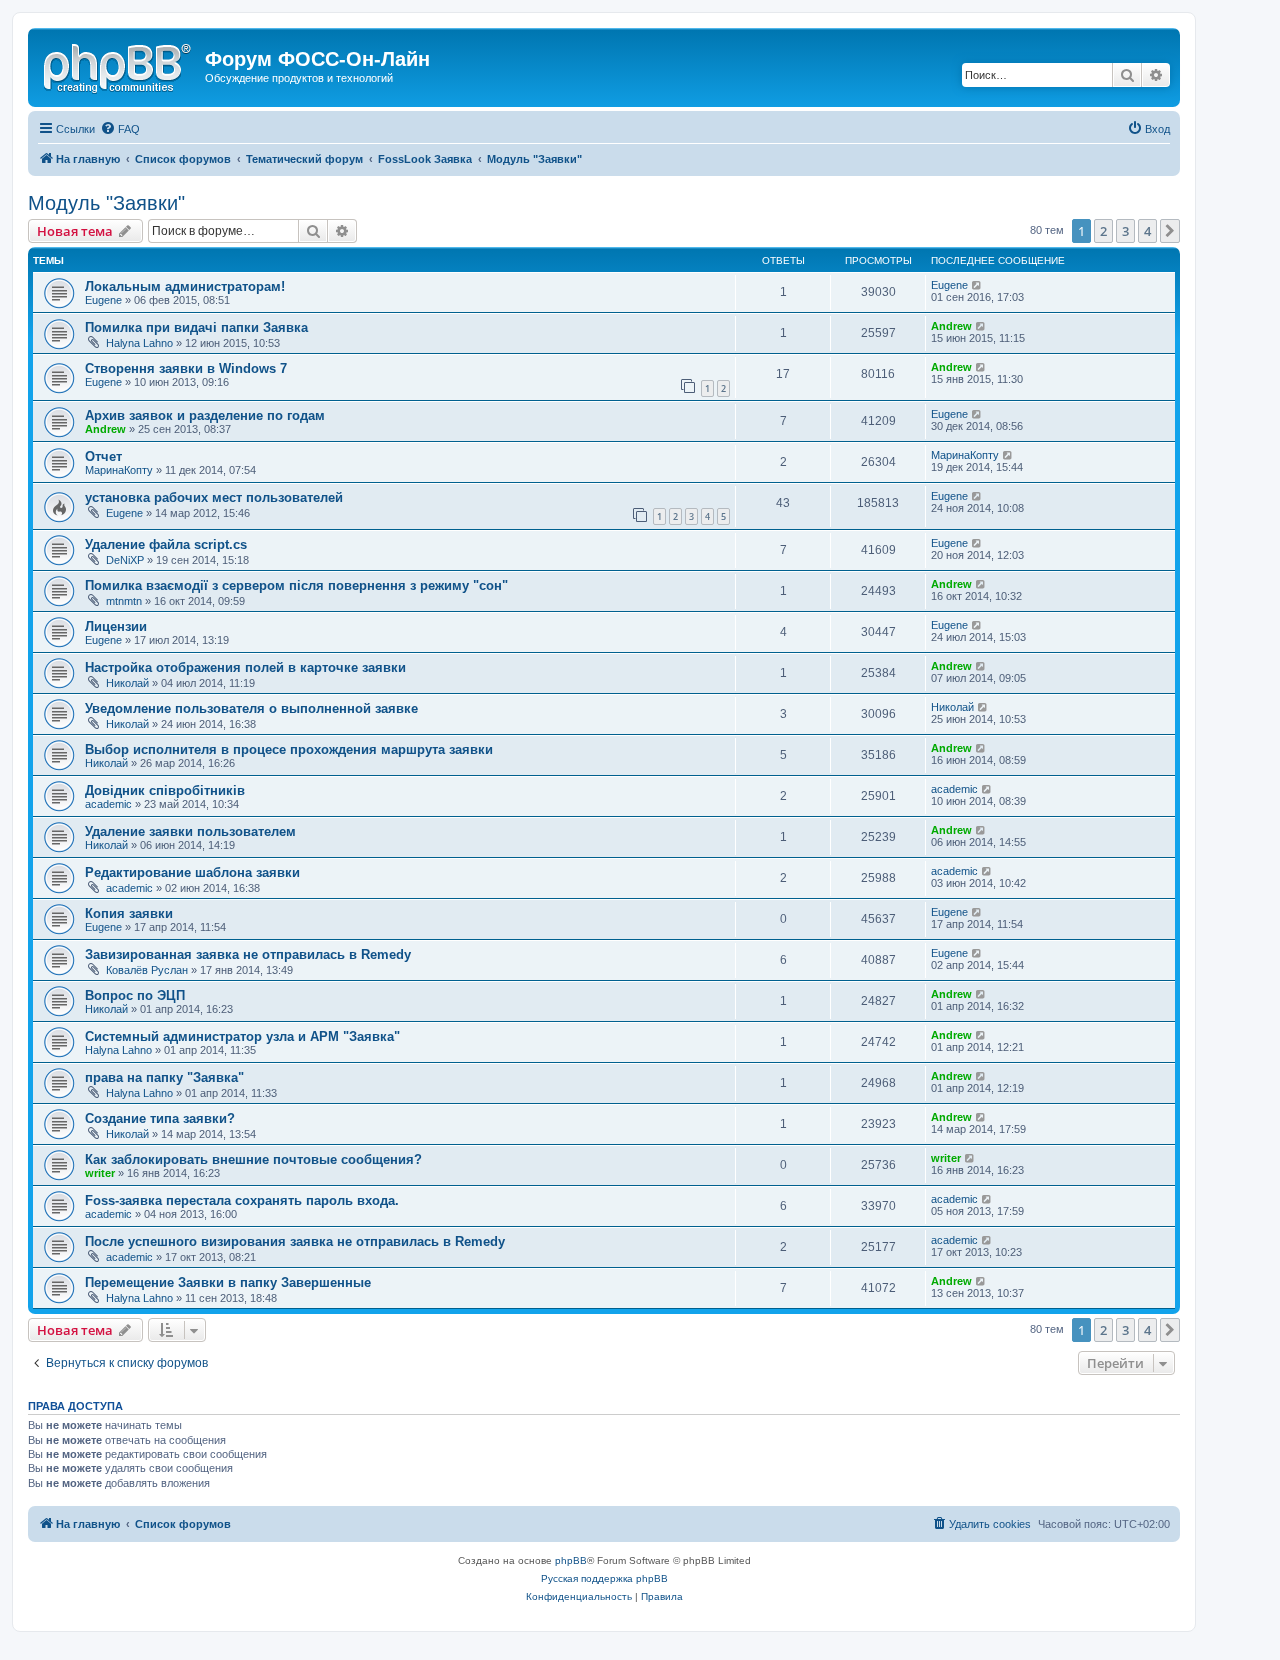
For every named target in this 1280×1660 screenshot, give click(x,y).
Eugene (103, 300)
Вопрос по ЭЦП (135, 995)
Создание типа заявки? (160, 1118)
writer (100, 1173)
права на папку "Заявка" (164, 1077)
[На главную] (119, 65)
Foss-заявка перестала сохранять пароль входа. (242, 1200)
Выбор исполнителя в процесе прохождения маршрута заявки (289, 749)
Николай (127, 683)
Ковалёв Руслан (147, 970)
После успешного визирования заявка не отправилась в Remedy (295, 1241)
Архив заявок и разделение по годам (205, 415)
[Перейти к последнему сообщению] (977, 285)
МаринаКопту (119, 470)
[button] (1170, 231)
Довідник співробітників (165, 790)
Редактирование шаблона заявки (192, 872)
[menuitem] (120, 129)
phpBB (571, 1560)
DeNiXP (125, 560)
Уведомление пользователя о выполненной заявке (251, 708)
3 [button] (1125, 231)
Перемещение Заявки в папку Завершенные (228, 1282)
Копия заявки (129, 913)
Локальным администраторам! (185, 286)
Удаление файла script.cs (166, 544)
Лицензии (116, 626)
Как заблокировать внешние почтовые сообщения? (253, 1159)
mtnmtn (124, 601)
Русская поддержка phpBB (604, 1578)
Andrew (951, 326)
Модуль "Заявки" (106, 203)
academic (108, 804)
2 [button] (1103, 231)
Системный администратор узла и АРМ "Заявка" (242, 1036)
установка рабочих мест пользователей (214, 497)
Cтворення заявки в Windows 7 (186, 368)
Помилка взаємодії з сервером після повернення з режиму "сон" (296, 585)
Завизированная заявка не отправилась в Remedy (248, 954)
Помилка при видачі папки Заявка (196, 327)
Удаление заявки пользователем (190, 831)
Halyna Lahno (139, 343)
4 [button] (1147, 231)
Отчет (103, 456)
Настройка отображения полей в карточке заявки (245, 667)
